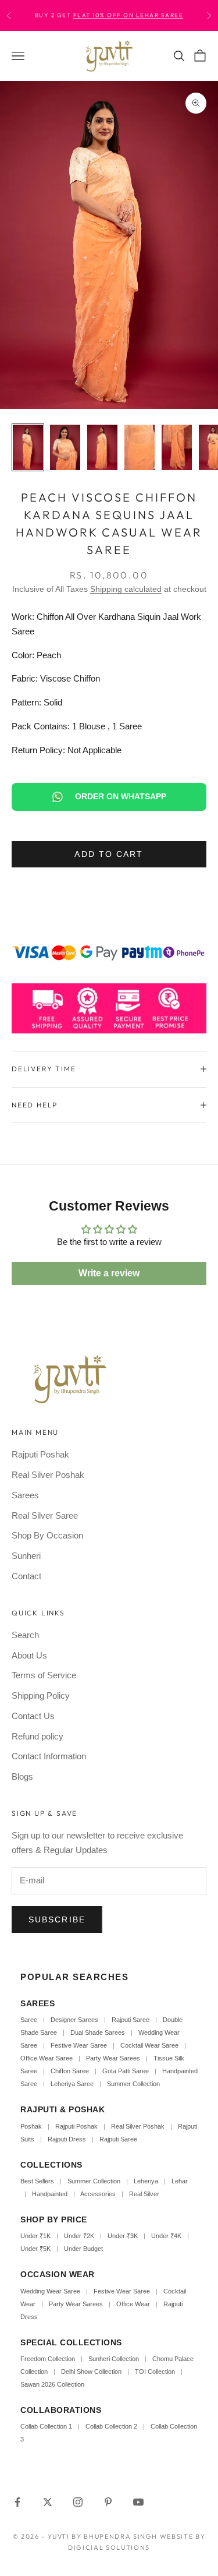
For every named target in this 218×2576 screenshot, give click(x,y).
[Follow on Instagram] (78, 2502)
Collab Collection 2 (112, 2426)
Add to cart (109, 854)
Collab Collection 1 (47, 2426)
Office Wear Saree (47, 2058)
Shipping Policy (41, 1695)
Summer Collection (133, 2084)
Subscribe (57, 1919)
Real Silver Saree (45, 1515)
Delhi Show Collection (91, 2372)
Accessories (98, 2194)
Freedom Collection (48, 2359)
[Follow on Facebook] (17, 2502)
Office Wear (133, 2304)
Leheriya (146, 2181)
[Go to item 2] (65, 447)
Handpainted (50, 2194)
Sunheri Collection (114, 2359)
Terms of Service (44, 1675)
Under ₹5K (35, 2249)
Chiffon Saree (70, 2071)
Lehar (180, 2181)
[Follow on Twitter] (48, 2502)
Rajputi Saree (131, 2020)
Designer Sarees (74, 2020)
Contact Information (49, 1756)
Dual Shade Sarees (98, 2032)
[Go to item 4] (140, 447)
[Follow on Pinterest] (108, 2502)
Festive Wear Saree (79, 2045)
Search (25, 1635)
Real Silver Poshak (48, 1475)
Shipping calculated (126, 589)
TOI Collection (155, 2372)
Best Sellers (37, 2181)
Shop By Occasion (47, 1535)
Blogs (22, 1776)
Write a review (109, 1273)
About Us (29, 1655)
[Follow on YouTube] (138, 2502)
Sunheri (26, 1556)
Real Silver (144, 2194)
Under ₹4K (166, 2236)
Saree (29, 2020)
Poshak (31, 2126)
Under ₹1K (35, 2236)
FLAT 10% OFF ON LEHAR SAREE (128, 15)
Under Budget (83, 2249)
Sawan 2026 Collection (52, 2384)
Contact (26, 1576)
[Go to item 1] (28, 447)
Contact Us (33, 1716)
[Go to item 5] (177, 447)
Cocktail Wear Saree (149, 2045)
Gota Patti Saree (126, 2071)
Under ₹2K (79, 2236)
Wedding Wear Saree (50, 2291)
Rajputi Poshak (40, 1454)
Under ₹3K (123, 2236)
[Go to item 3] (102, 447)
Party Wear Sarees (113, 2058)
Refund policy (37, 1736)
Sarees (25, 1495)
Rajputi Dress (67, 2139)
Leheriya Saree (72, 2084)
